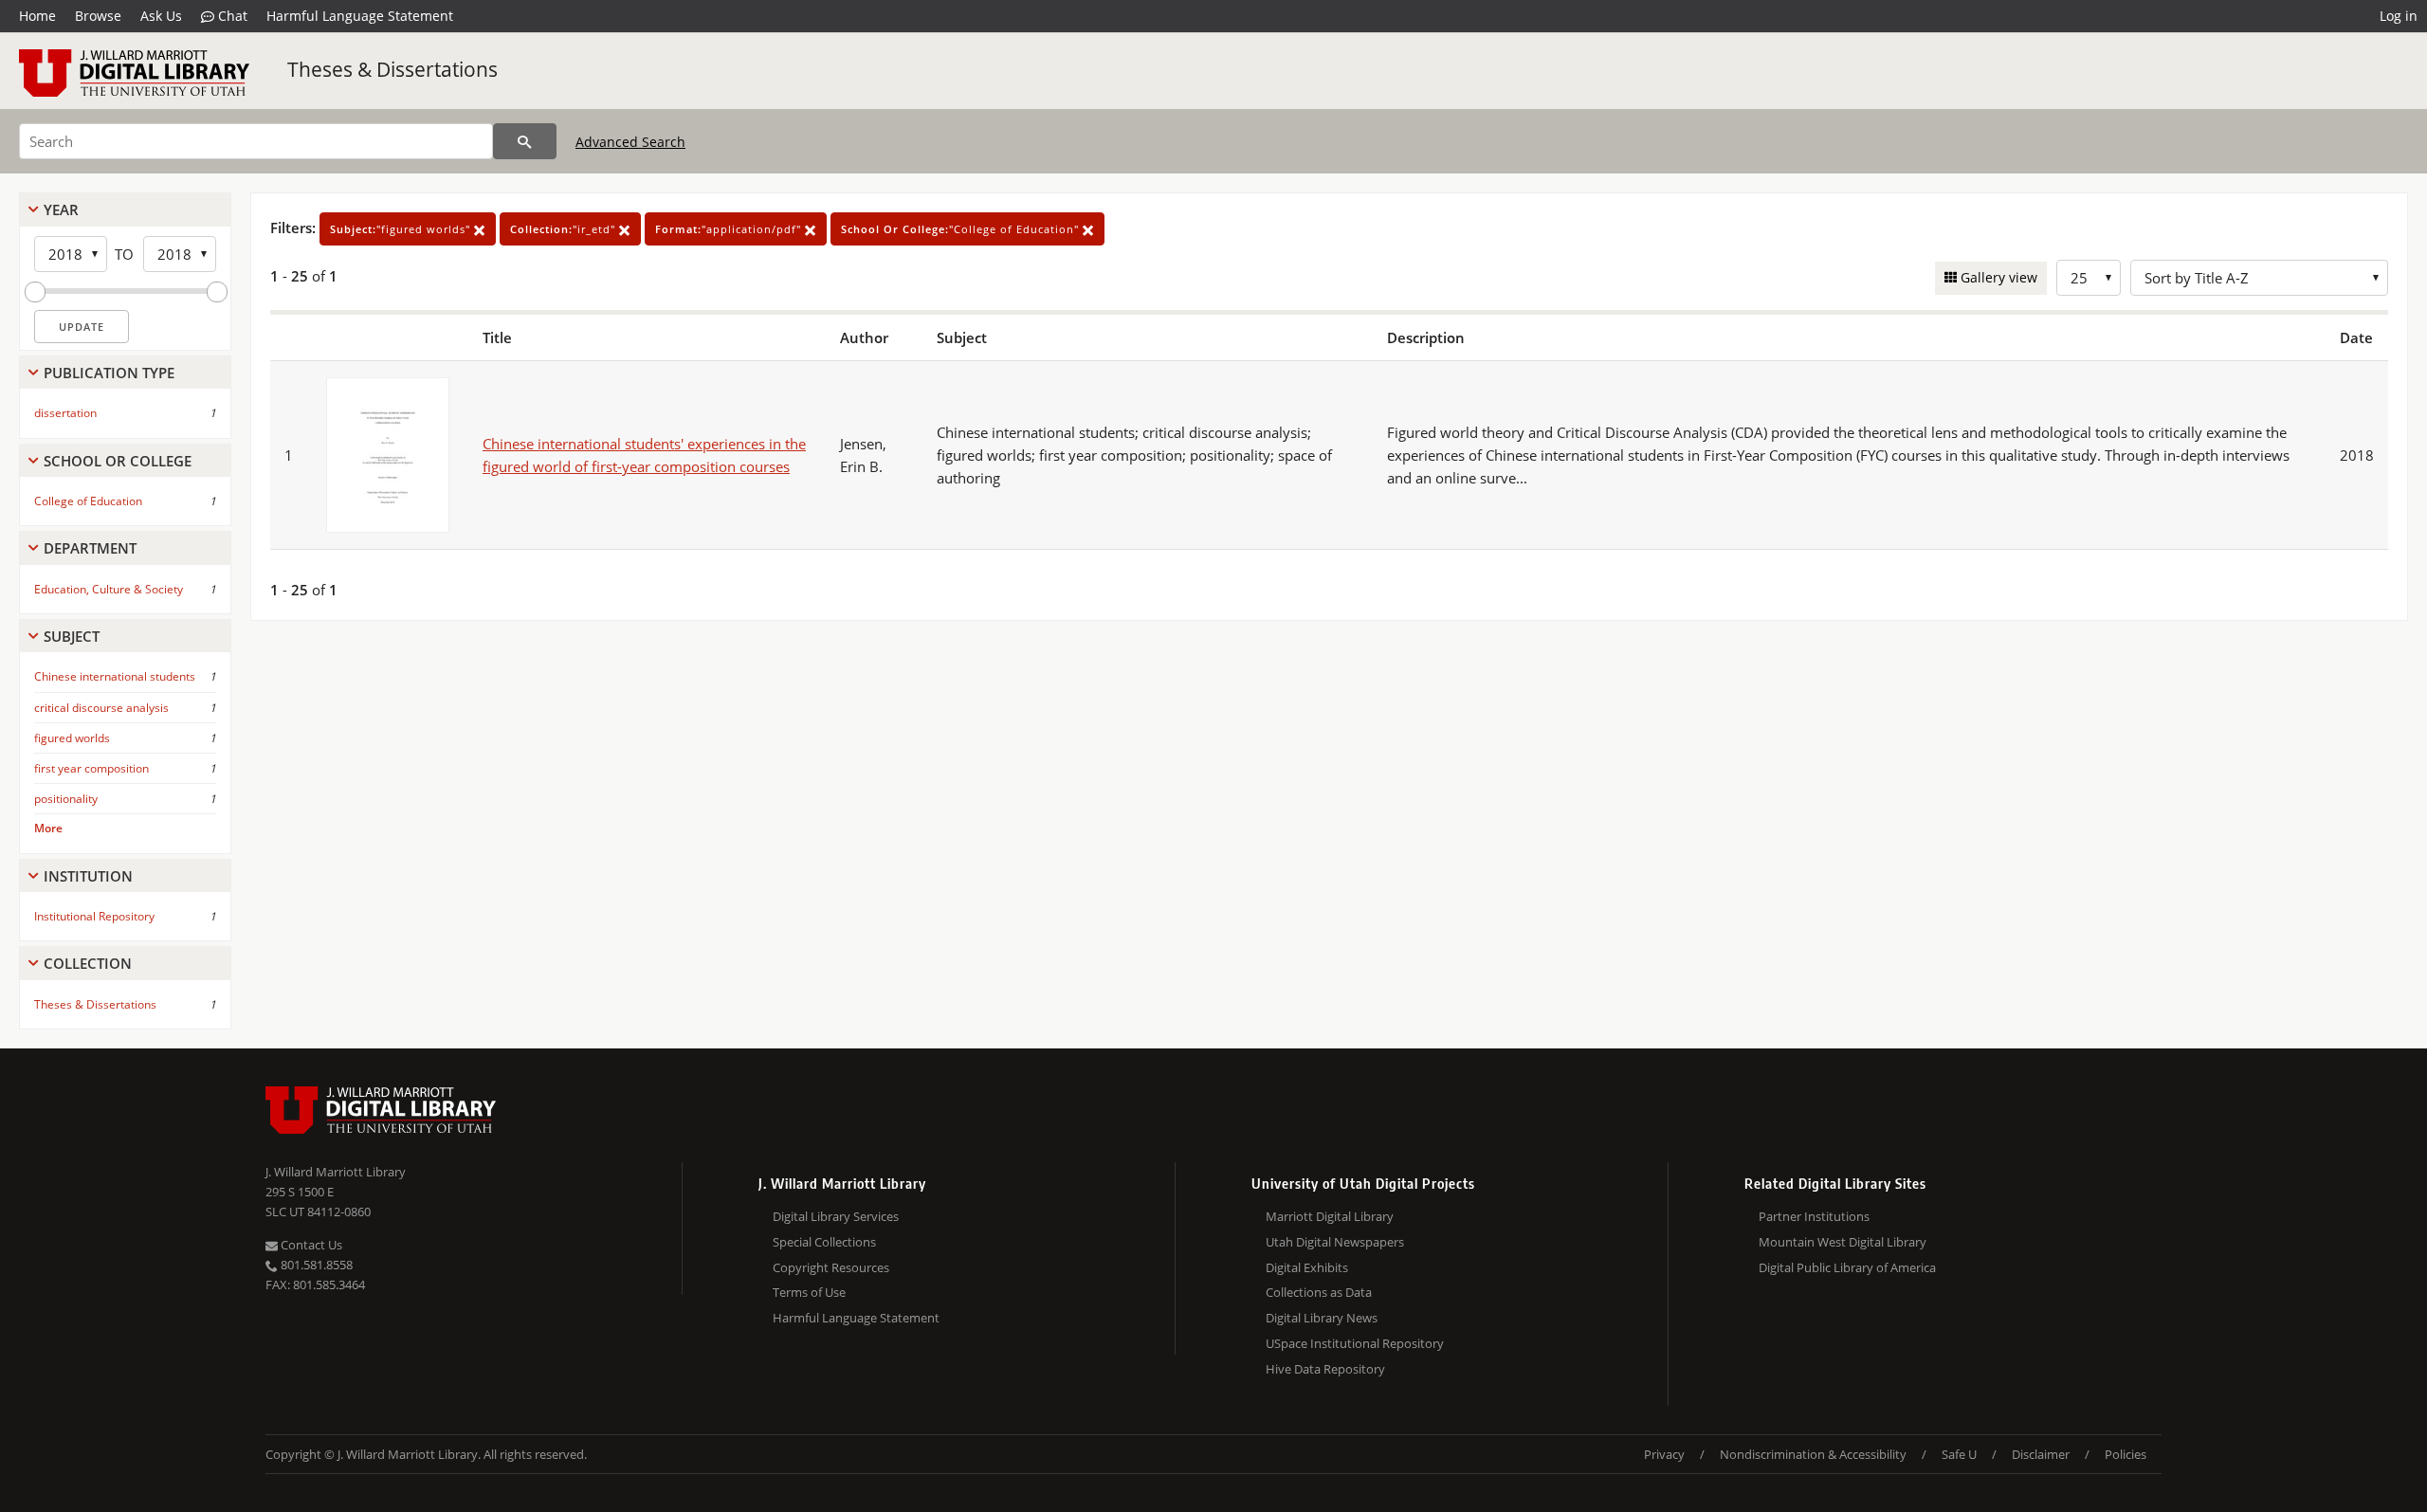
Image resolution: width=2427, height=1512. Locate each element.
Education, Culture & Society (109, 589)
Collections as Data (1319, 1292)
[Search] (525, 141)
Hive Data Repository (1325, 1369)
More (48, 828)
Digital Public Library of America (1847, 1267)
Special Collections (824, 1242)
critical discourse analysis (101, 708)
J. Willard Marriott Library (336, 1172)
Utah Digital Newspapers (1335, 1242)
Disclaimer (2041, 1454)
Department (90, 548)
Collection (88, 963)
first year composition (91, 768)
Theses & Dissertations (392, 69)
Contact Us (310, 1245)
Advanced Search (630, 142)
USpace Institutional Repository (1355, 1343)
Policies (2126, 1454)
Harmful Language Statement (360, 16)
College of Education (88, 501)
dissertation (65, 413)
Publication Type (109, 373)
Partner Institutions (1814, 1216)
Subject (72, 636)
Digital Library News (1322, 1318)
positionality (66, 799)
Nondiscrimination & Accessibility (1813, 1454)
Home (37, 16)
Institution (88, 876)
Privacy (1664, 1454)
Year (61, 209)
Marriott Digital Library (1330, 1216)
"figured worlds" (402, 229)
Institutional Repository (94, 916)
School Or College (118, 461)
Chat (231, 16)
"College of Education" (962, 229)
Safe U (1959, 1454)
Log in (2399, 16)
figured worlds (72, 738)
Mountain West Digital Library (1843, 1242)
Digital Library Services (836, 1216)
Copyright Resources (831, 1267)
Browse (98, 16)
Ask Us (161, 16)
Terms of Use (809, 1292)
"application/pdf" (730, 229)
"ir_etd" (565, 229)
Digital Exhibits (1307, 1267)
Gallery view (1997, 277)
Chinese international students (115, 676)
